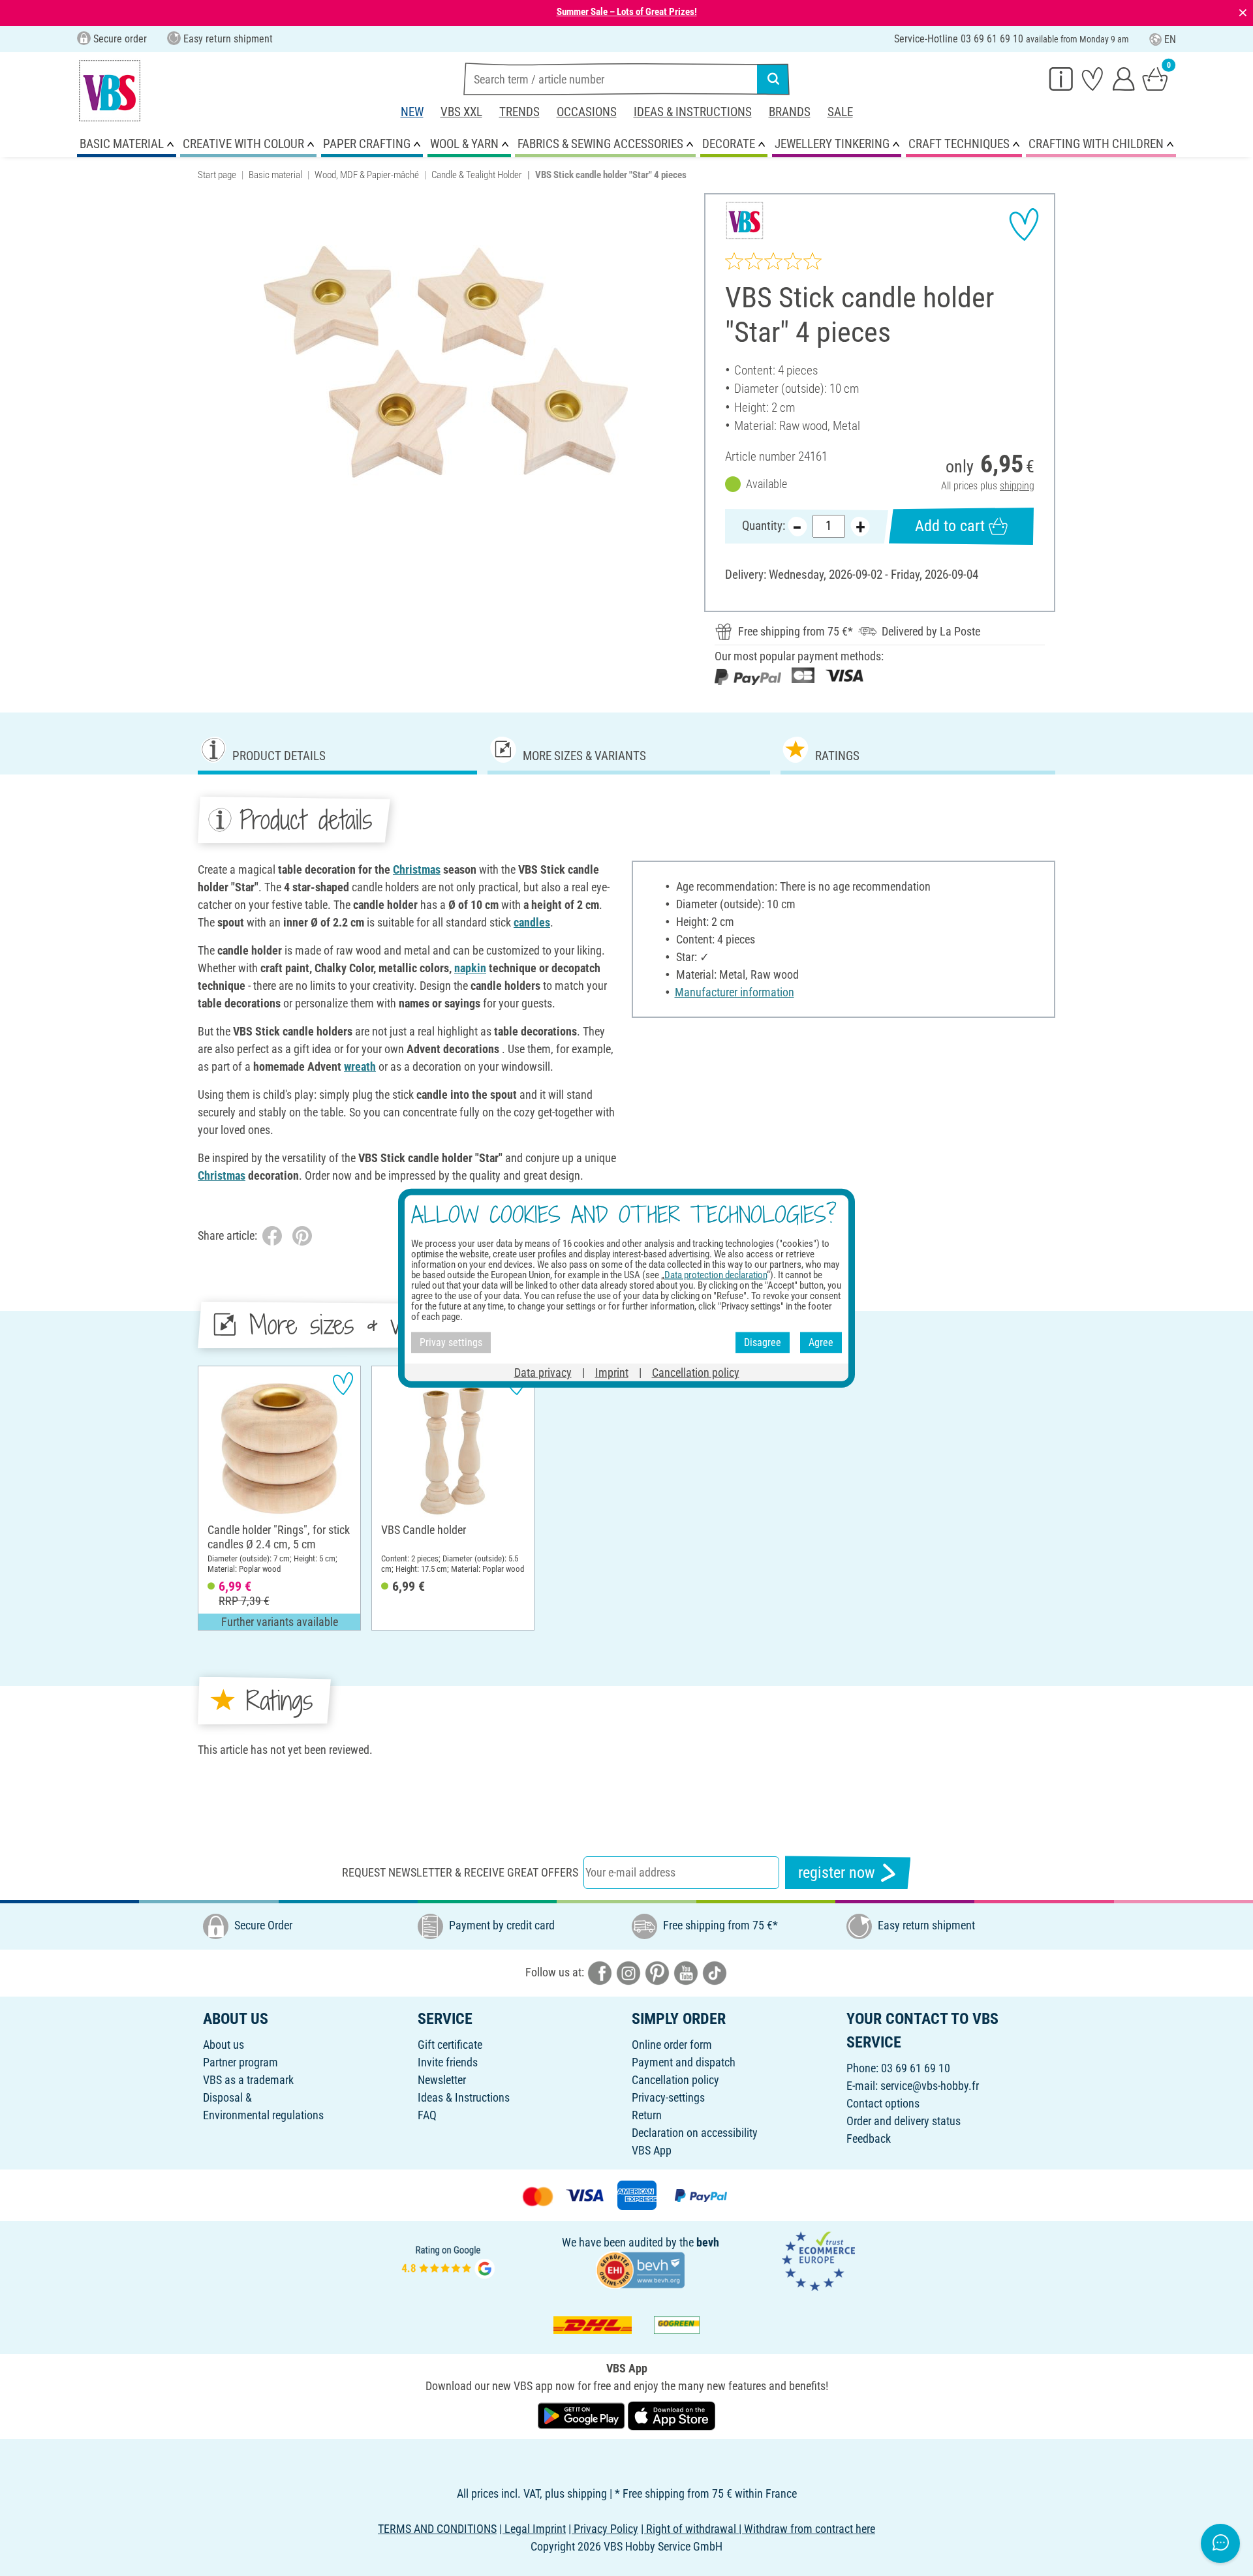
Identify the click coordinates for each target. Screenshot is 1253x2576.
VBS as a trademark (248, 2080)
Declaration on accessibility (695, 2133)
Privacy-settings (668, 2097)
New (412, 112)
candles (532, 922)
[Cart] (1155, 78)
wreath (360, 1066)
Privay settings (451, 1342)
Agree (821, 1342)
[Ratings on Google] (448, 2261)
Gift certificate (450, 2045)
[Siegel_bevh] (640, 2269)
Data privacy (543, 1372)
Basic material (275, 175)
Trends (519, 112)
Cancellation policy (675, 2080)
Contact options (883, 2103)
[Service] (1061, 78)
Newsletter (442, 2080)
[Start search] (773, 79)
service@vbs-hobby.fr (930, 2086)
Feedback (869, 2139)
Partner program (240, 2062)
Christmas (417, 869)
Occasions (587, 112)
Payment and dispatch (684, 2062)
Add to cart (950, 526)
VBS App (652, 2150)
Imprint (612, 1372)
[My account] (1124, 78)
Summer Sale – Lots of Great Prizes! (627, 12)
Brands (790, 112)
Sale (840, 112)
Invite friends (448, 2062)
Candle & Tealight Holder (477, 175)
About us (224, 2045)
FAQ (427, 2115)
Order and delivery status (904, 2121)
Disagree (763, 1342)
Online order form (672, 2045)
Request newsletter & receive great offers (460, 1872)
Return (647, 2115)
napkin (470, 968)
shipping (1017, 486)
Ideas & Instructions (693, 112)
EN (1170, 39)
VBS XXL (461, 112)
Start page (217, 175)
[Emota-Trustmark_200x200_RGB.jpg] (818, 2261)
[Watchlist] (1092, 78)
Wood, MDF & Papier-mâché (367, 175)
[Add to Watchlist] (1024, 224)
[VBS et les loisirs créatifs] (110, 91)
